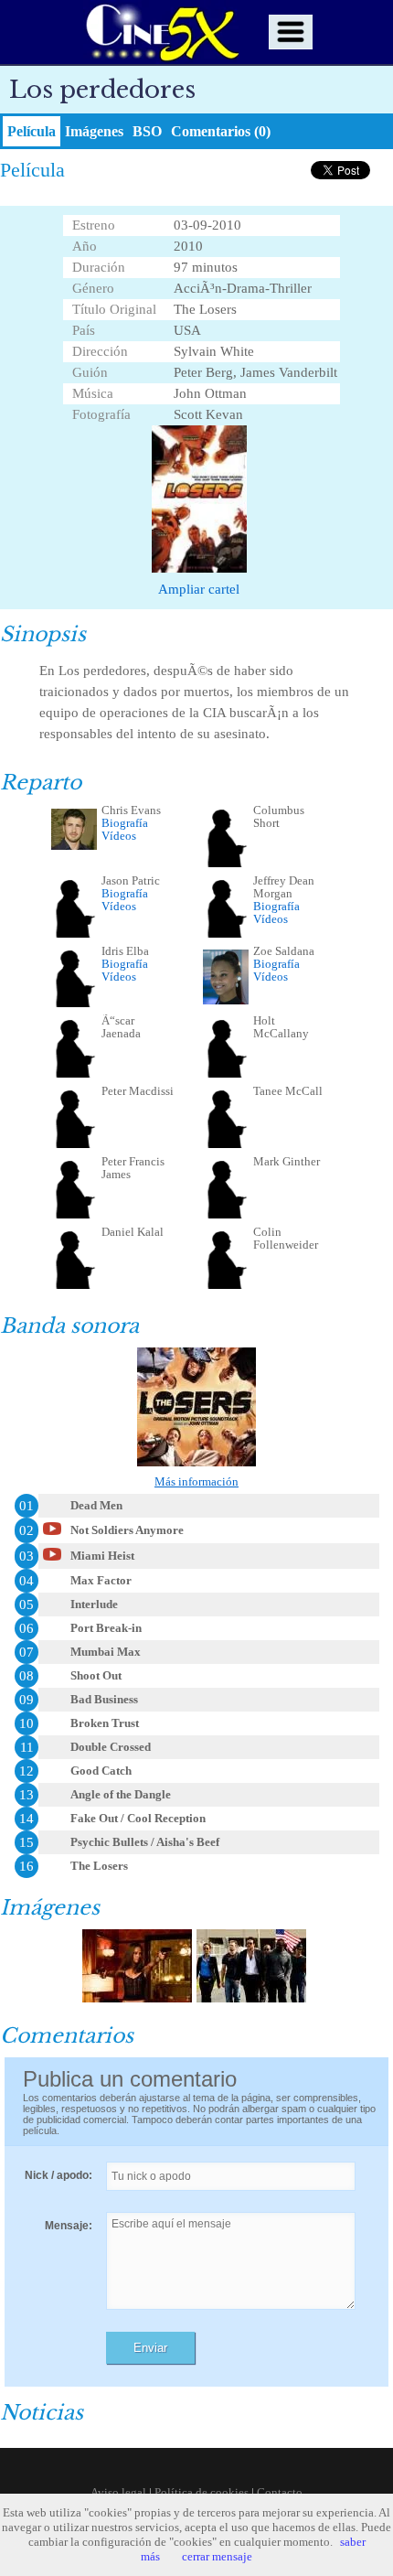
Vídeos (119, 836)
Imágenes (94, 131)
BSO (147, 131)
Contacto (280, 2492)
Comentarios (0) (221, 131)
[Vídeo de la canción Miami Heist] (52, 1559)
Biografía (125, 823)
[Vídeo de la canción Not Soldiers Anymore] (52, 1534)
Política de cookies (202, 2492)
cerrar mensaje (217, 2556)
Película (32, 131)
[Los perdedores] (137, 1998)
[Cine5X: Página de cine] (161, 32)
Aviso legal (118, 2492)
